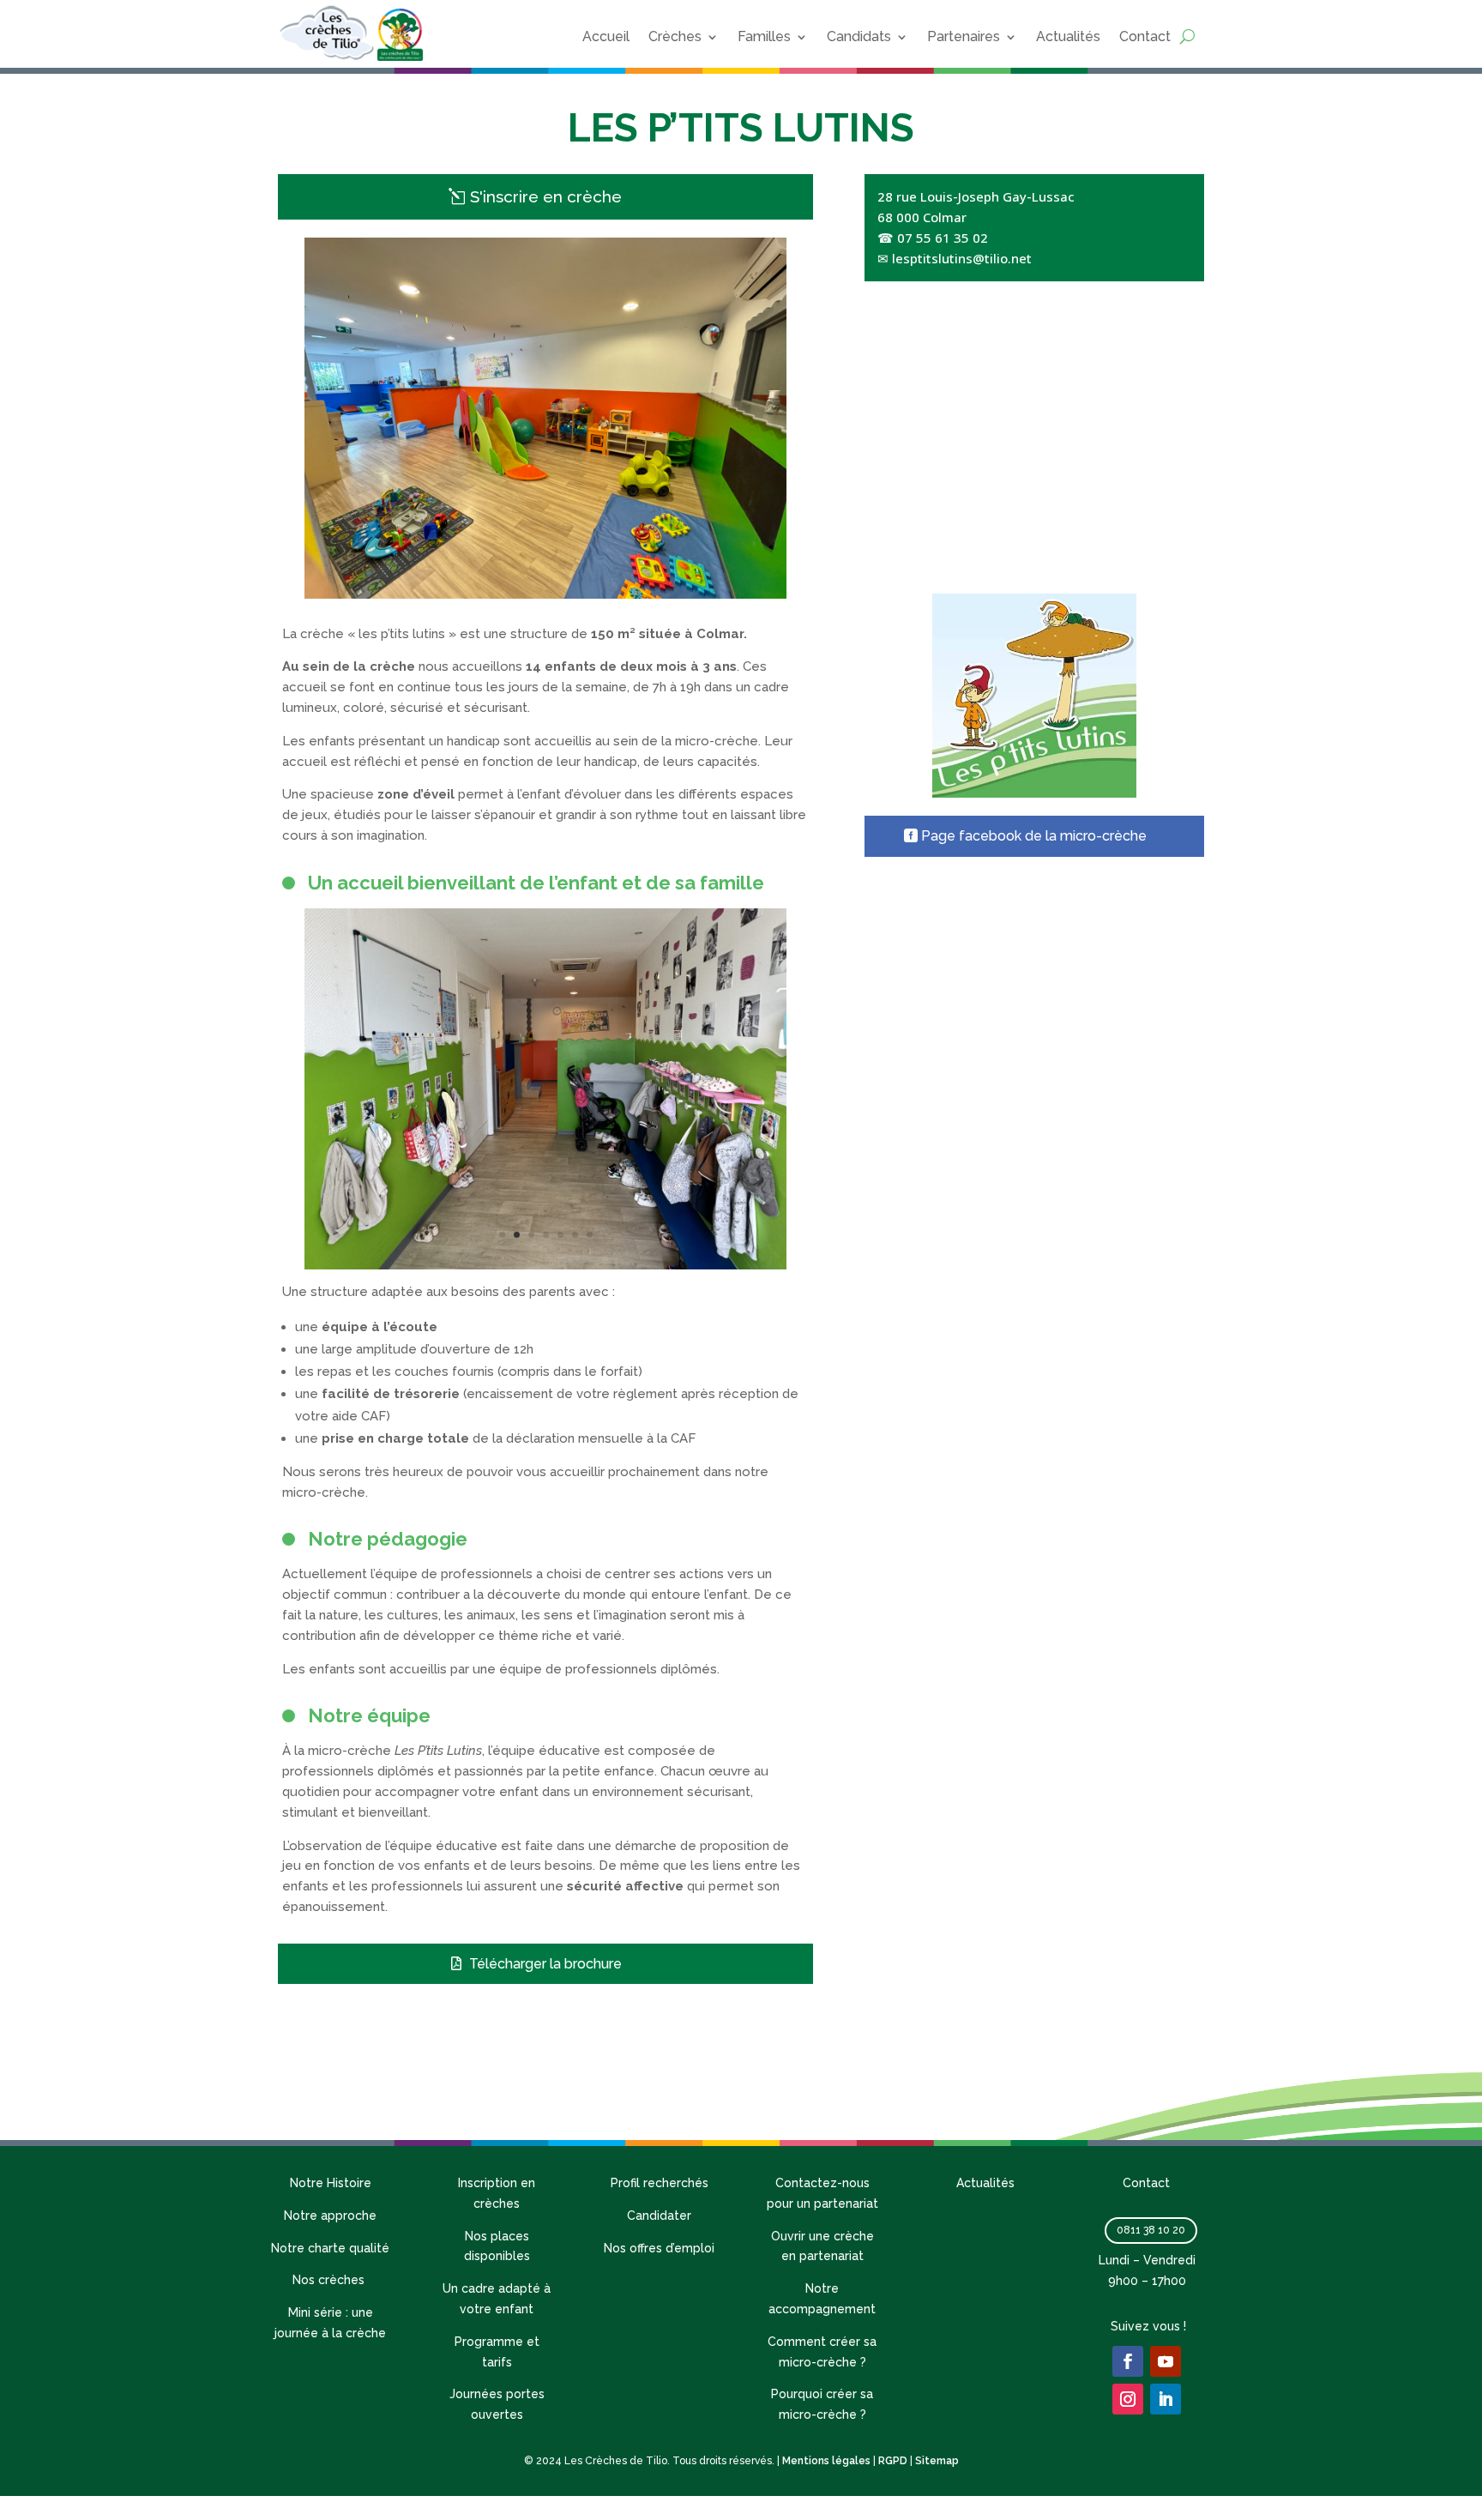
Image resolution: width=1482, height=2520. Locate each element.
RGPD (893, 2461)
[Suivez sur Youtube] (1166, 2361)
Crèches (675, 36)
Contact (1145, 36)
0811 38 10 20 (1151, 2230)
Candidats (859, 36)
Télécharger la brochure (545, 1964)
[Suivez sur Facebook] (1128, 2361)
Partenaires (964, 36)
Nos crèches (330, 2280)
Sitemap (937, 2461)
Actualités (1068, 36)
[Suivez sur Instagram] (1128, 2399)
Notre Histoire (331, 2183)
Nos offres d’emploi (659, 2248)
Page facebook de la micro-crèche (1034, 836)
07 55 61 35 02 (943, 238)
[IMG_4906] (545, 1265)
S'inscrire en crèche (546, 196)
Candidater (659, 2216)
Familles (764, 36)
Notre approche (330, 2216)
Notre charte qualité (330, 2248)
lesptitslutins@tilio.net (962, 258)
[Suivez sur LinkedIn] (1166, 2399)
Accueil (606, 36)
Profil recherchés (660, 2183)
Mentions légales (826, 2461)
